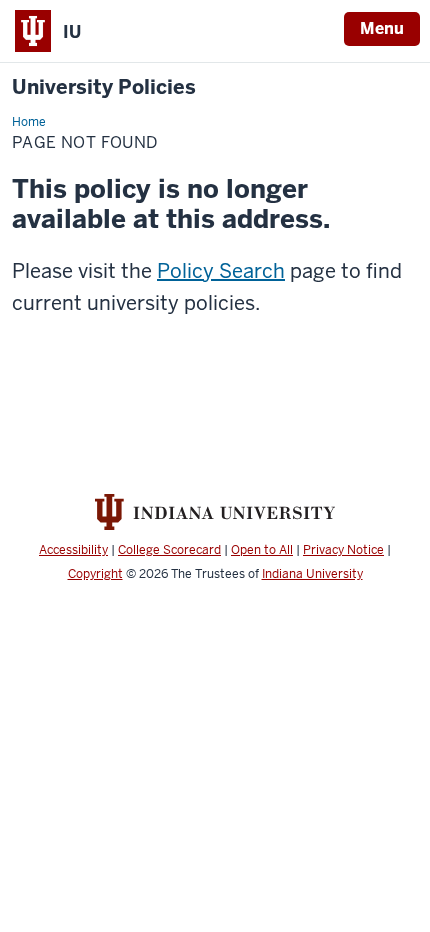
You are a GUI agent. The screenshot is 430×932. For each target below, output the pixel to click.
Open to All (262, 550)
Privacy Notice (343, 550)
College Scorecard (169, 550)
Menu (382, 28)
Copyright (95, 574)
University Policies (104, 87)
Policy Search (221, 271)
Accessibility (73, 550)
